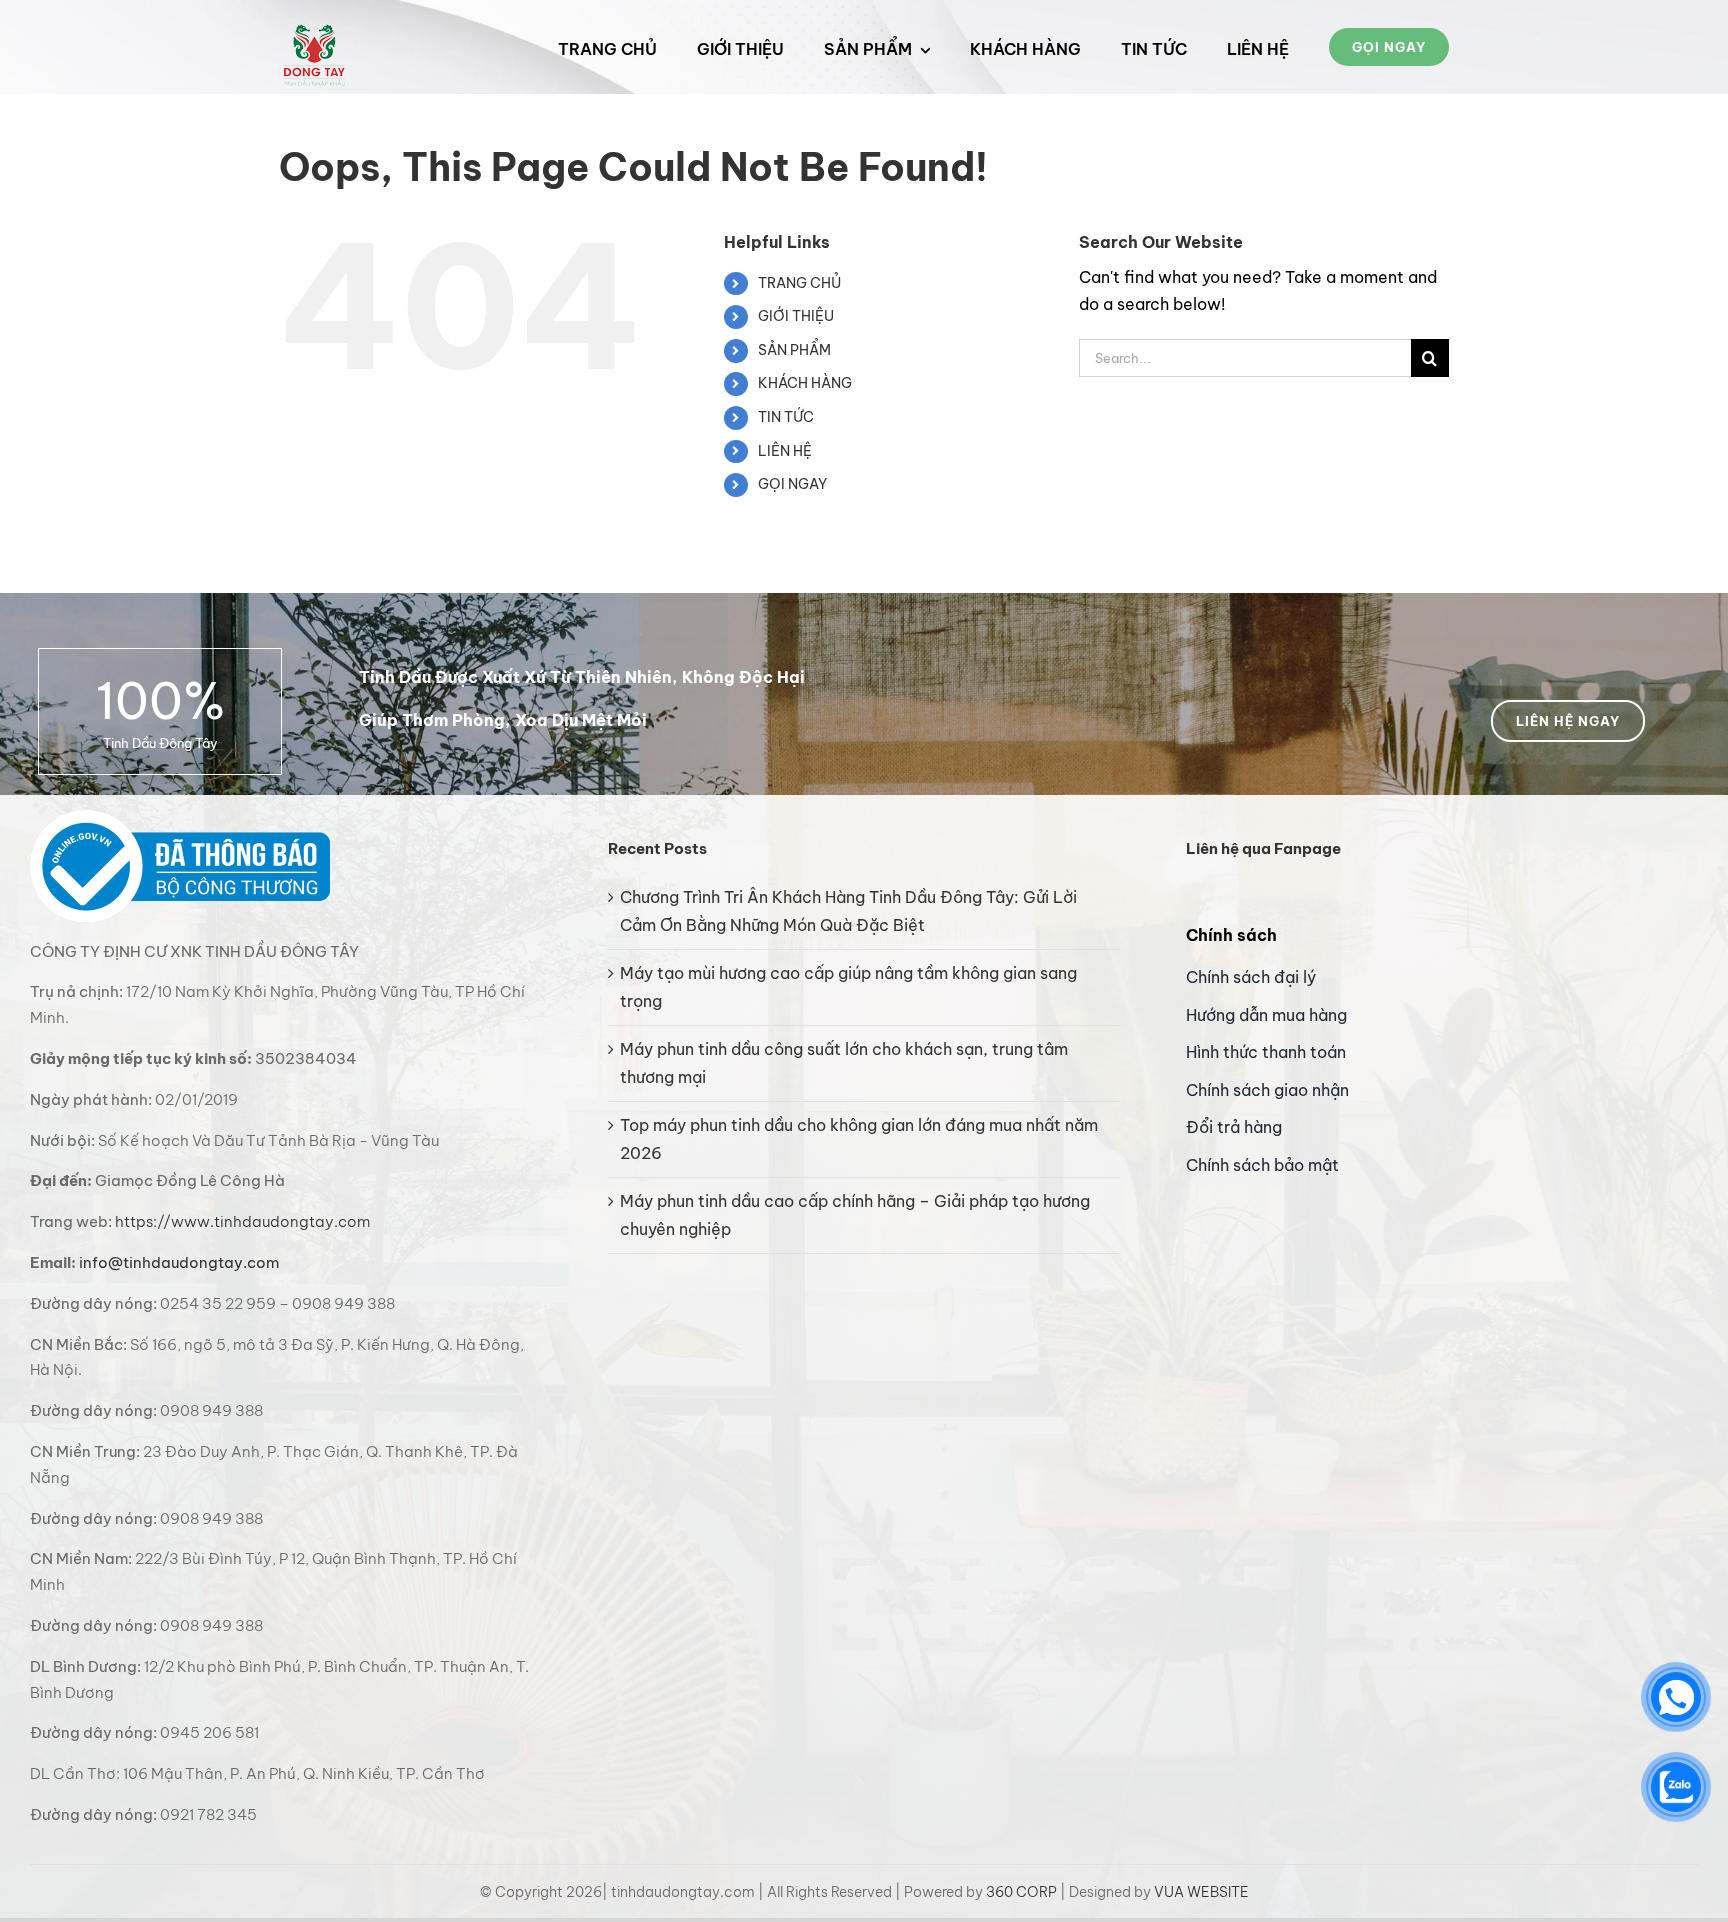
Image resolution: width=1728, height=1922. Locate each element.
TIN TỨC (786, 417)
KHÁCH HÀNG (805, 383)
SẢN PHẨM (794, 350)
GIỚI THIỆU (796, 316)
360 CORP (1021, 1892)
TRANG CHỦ (799, 283)
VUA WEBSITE (1201, 1892)
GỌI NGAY (792, 484)
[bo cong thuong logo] (180, 818)
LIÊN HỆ (785, 451)
